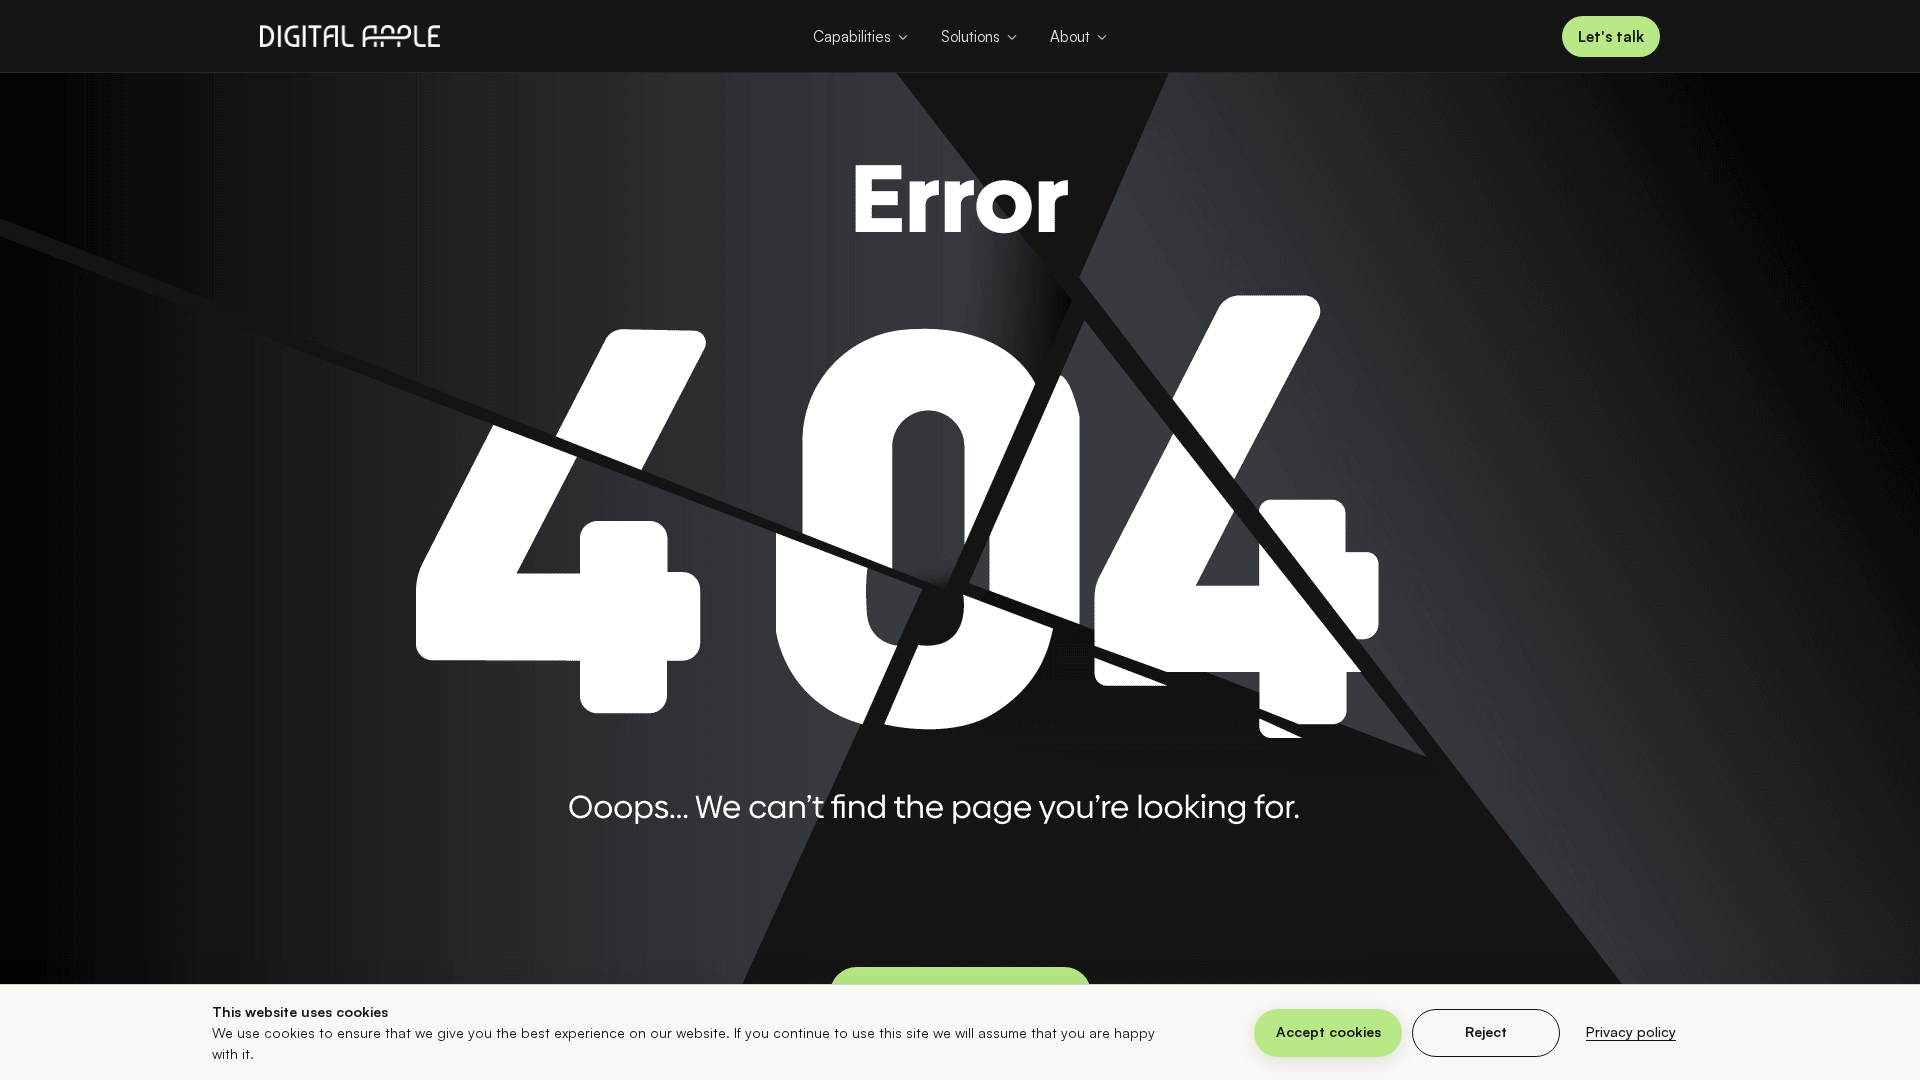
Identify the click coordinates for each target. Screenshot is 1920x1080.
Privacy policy (1631, 1031)
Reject (1486, 1031)
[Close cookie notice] (1721, 1033)
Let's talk (1611, 36)
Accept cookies (1328, 1031)
